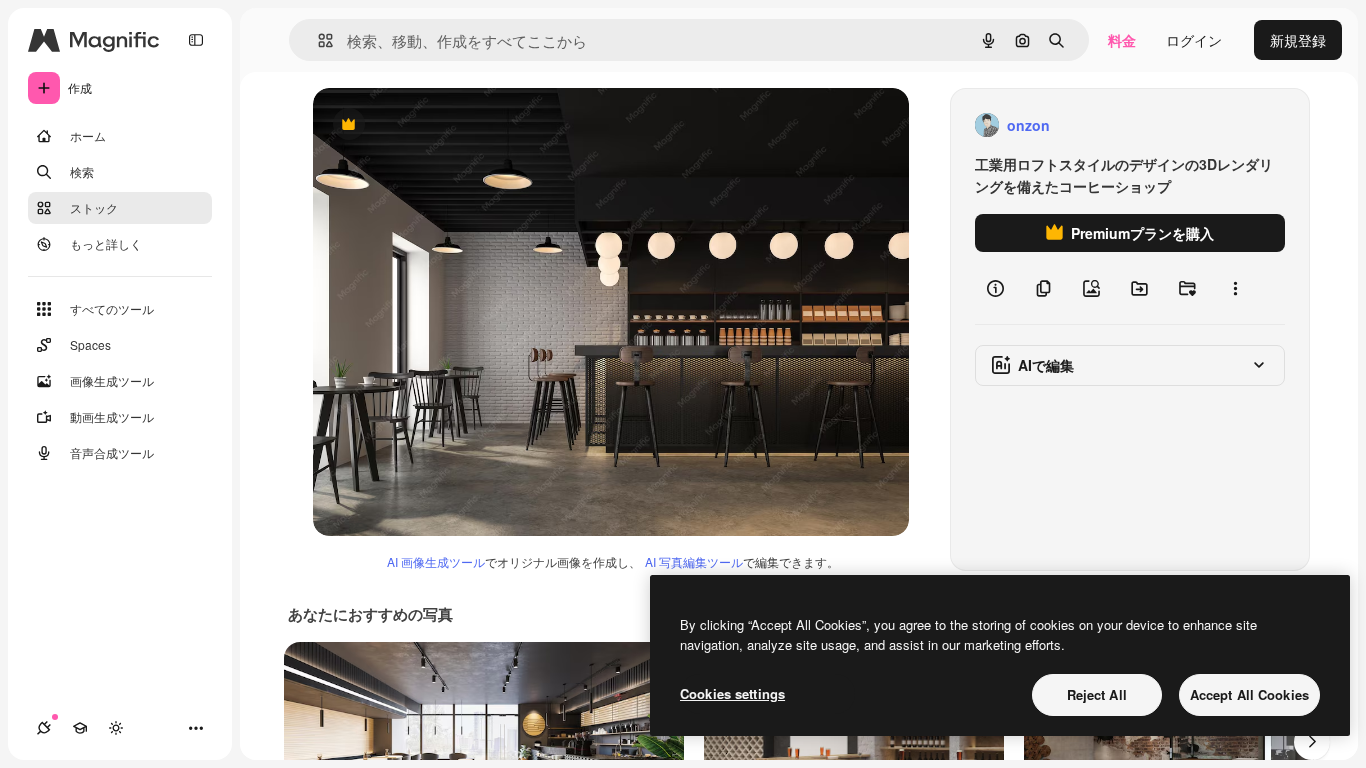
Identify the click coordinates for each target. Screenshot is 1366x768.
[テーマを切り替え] (116, 728)
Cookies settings (732, 693)
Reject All (1097, 694)
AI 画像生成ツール (436, 561)
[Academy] (80, 728)
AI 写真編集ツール (694, 561)
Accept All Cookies (1249, 694)
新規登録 (1298, 40)
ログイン (1194, 40)
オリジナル (450, 125)
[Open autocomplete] (317, 40)
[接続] (44, 728)
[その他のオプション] (1235, 288)
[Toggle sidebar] (196, 40)
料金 (1122, 40)
